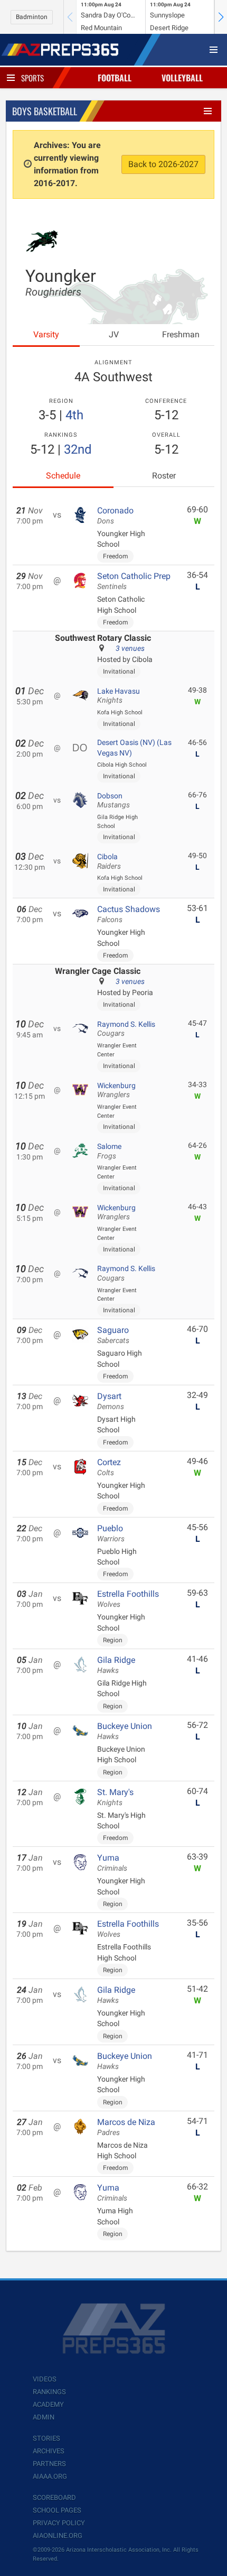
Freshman (181, 334)
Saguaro (113, 1335)
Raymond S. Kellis (126, 1029)
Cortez (109, 1467)
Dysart (111, 1401)
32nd (78, 449)
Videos (45, 2379)
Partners (49, 2464)
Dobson (113, 801)
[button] (221, 17)
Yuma (112, 1863)
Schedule (63, 476)
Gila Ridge (116, 1665)
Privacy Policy (59, 2523)
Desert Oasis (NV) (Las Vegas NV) (134, 748)
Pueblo (111, 1533)
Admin (44, 2417)
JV (114, 334)
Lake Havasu (119, 696)
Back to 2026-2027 (163, 164)
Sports (32, 78)
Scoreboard (54, 2497)
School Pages (57, 2510)
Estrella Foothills (128, 1599)
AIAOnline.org (58, 2536)
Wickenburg (116, 1090)
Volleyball (182, 78)
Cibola (109, 861)
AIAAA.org (50, 2476)
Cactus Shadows (129, 914)
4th (74, 415)
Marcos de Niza (126, 2127)
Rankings (49, 2392)
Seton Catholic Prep (134, 581)
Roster (164, 476)
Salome (109, 1151)
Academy (48, 2404)
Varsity (46, 334)
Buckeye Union (125, 1731)
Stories (46, 2438)
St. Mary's (115, 1797)
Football (115, 78)
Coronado (115, 516)
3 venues (130, 648)
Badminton (32, 17)
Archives (49, 2451)
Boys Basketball (45, 111)
